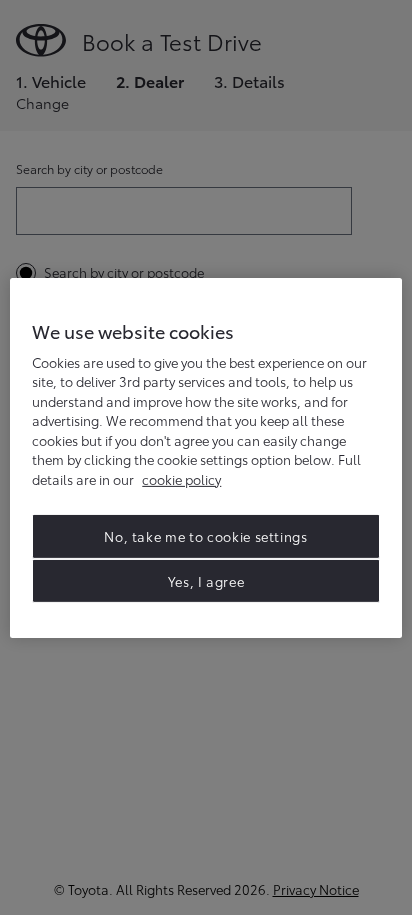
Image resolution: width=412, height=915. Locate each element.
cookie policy (181, 479)
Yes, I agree (206, 580)
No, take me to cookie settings (206, 536)
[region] (205, 457)
